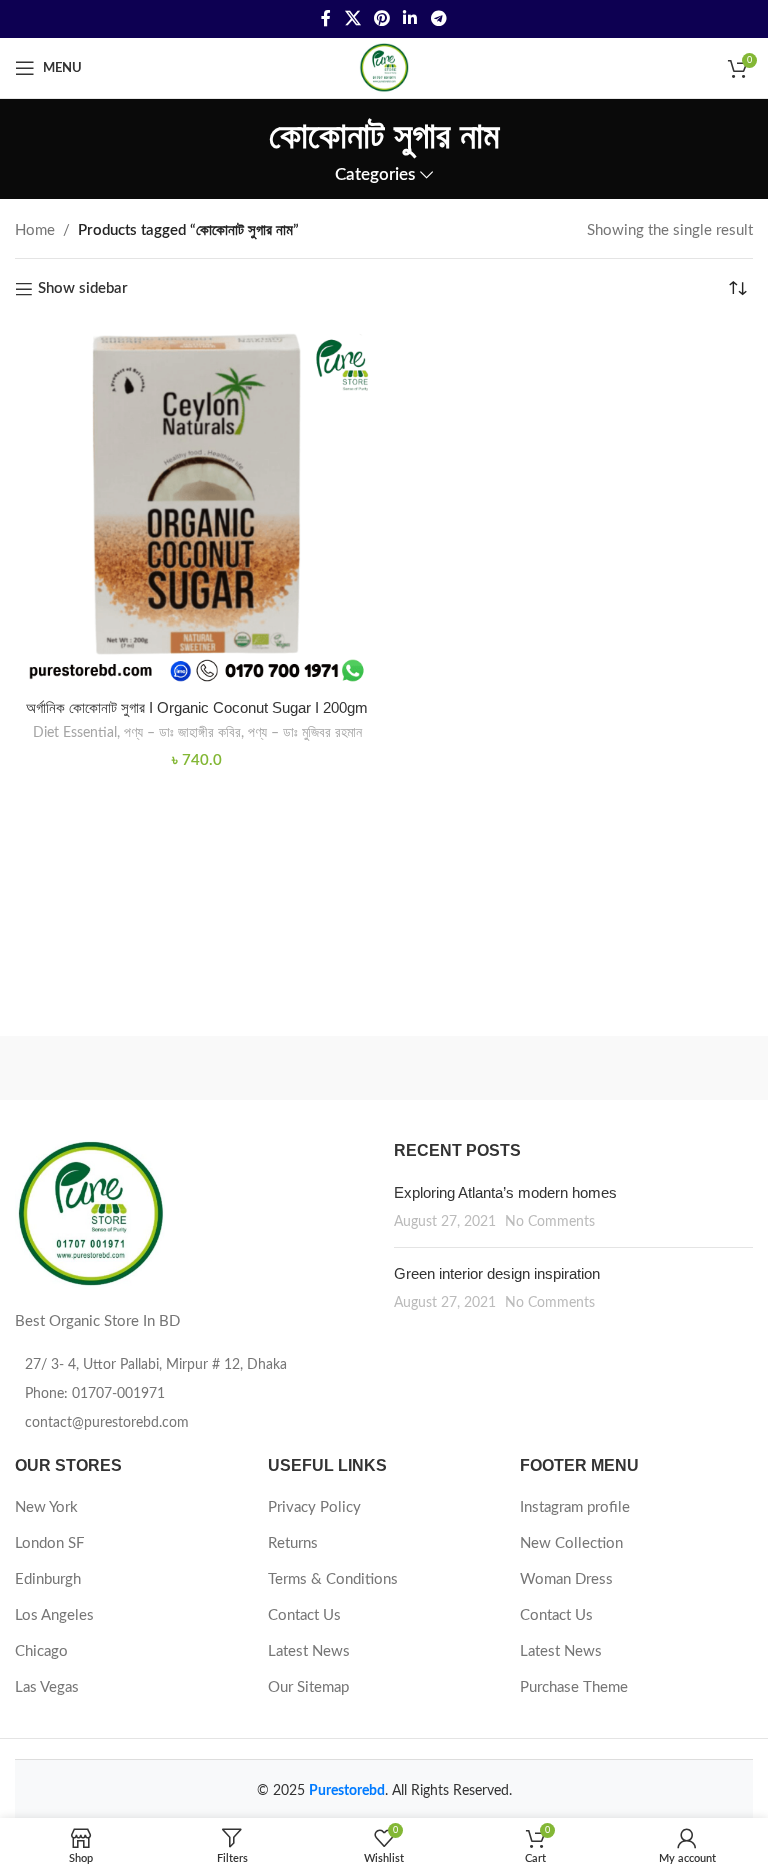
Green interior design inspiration (497, 1273)
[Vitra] (199, 1068)
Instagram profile (575, 1507)
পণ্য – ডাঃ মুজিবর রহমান (305, 733)
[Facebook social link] (326, 18)
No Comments (550, 1222)
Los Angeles (54, 1615)
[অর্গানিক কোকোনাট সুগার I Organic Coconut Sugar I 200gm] (197, 506)
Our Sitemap (308, 1687)
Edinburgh (48, 1579)
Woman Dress (566, 1579)
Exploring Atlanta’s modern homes (505, 1192)
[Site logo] (384, 67)
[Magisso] (568, 1068)
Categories (375, 175)
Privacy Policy (314, 1507)
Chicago (41, 1651)
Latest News (309, 1651)
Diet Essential (75, 733)
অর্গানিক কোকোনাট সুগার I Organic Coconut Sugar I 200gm (197, 707)
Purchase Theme (574, 1687)
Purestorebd (347, 1791)
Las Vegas (47, 1687)
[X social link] (352, 18)
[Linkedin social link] (410, 18)
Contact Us (304, 1615)
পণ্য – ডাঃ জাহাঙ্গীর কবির (182, 733)
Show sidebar (83, 288)
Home (35, 230)
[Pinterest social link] (381, 18)
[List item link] (194, 1394)
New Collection (571, 1543)
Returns (293, 1543)
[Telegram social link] (438, 18)
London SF (49, 1543)
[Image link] (90, 1213)
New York (46, 1507)
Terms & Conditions (333, 1579)
